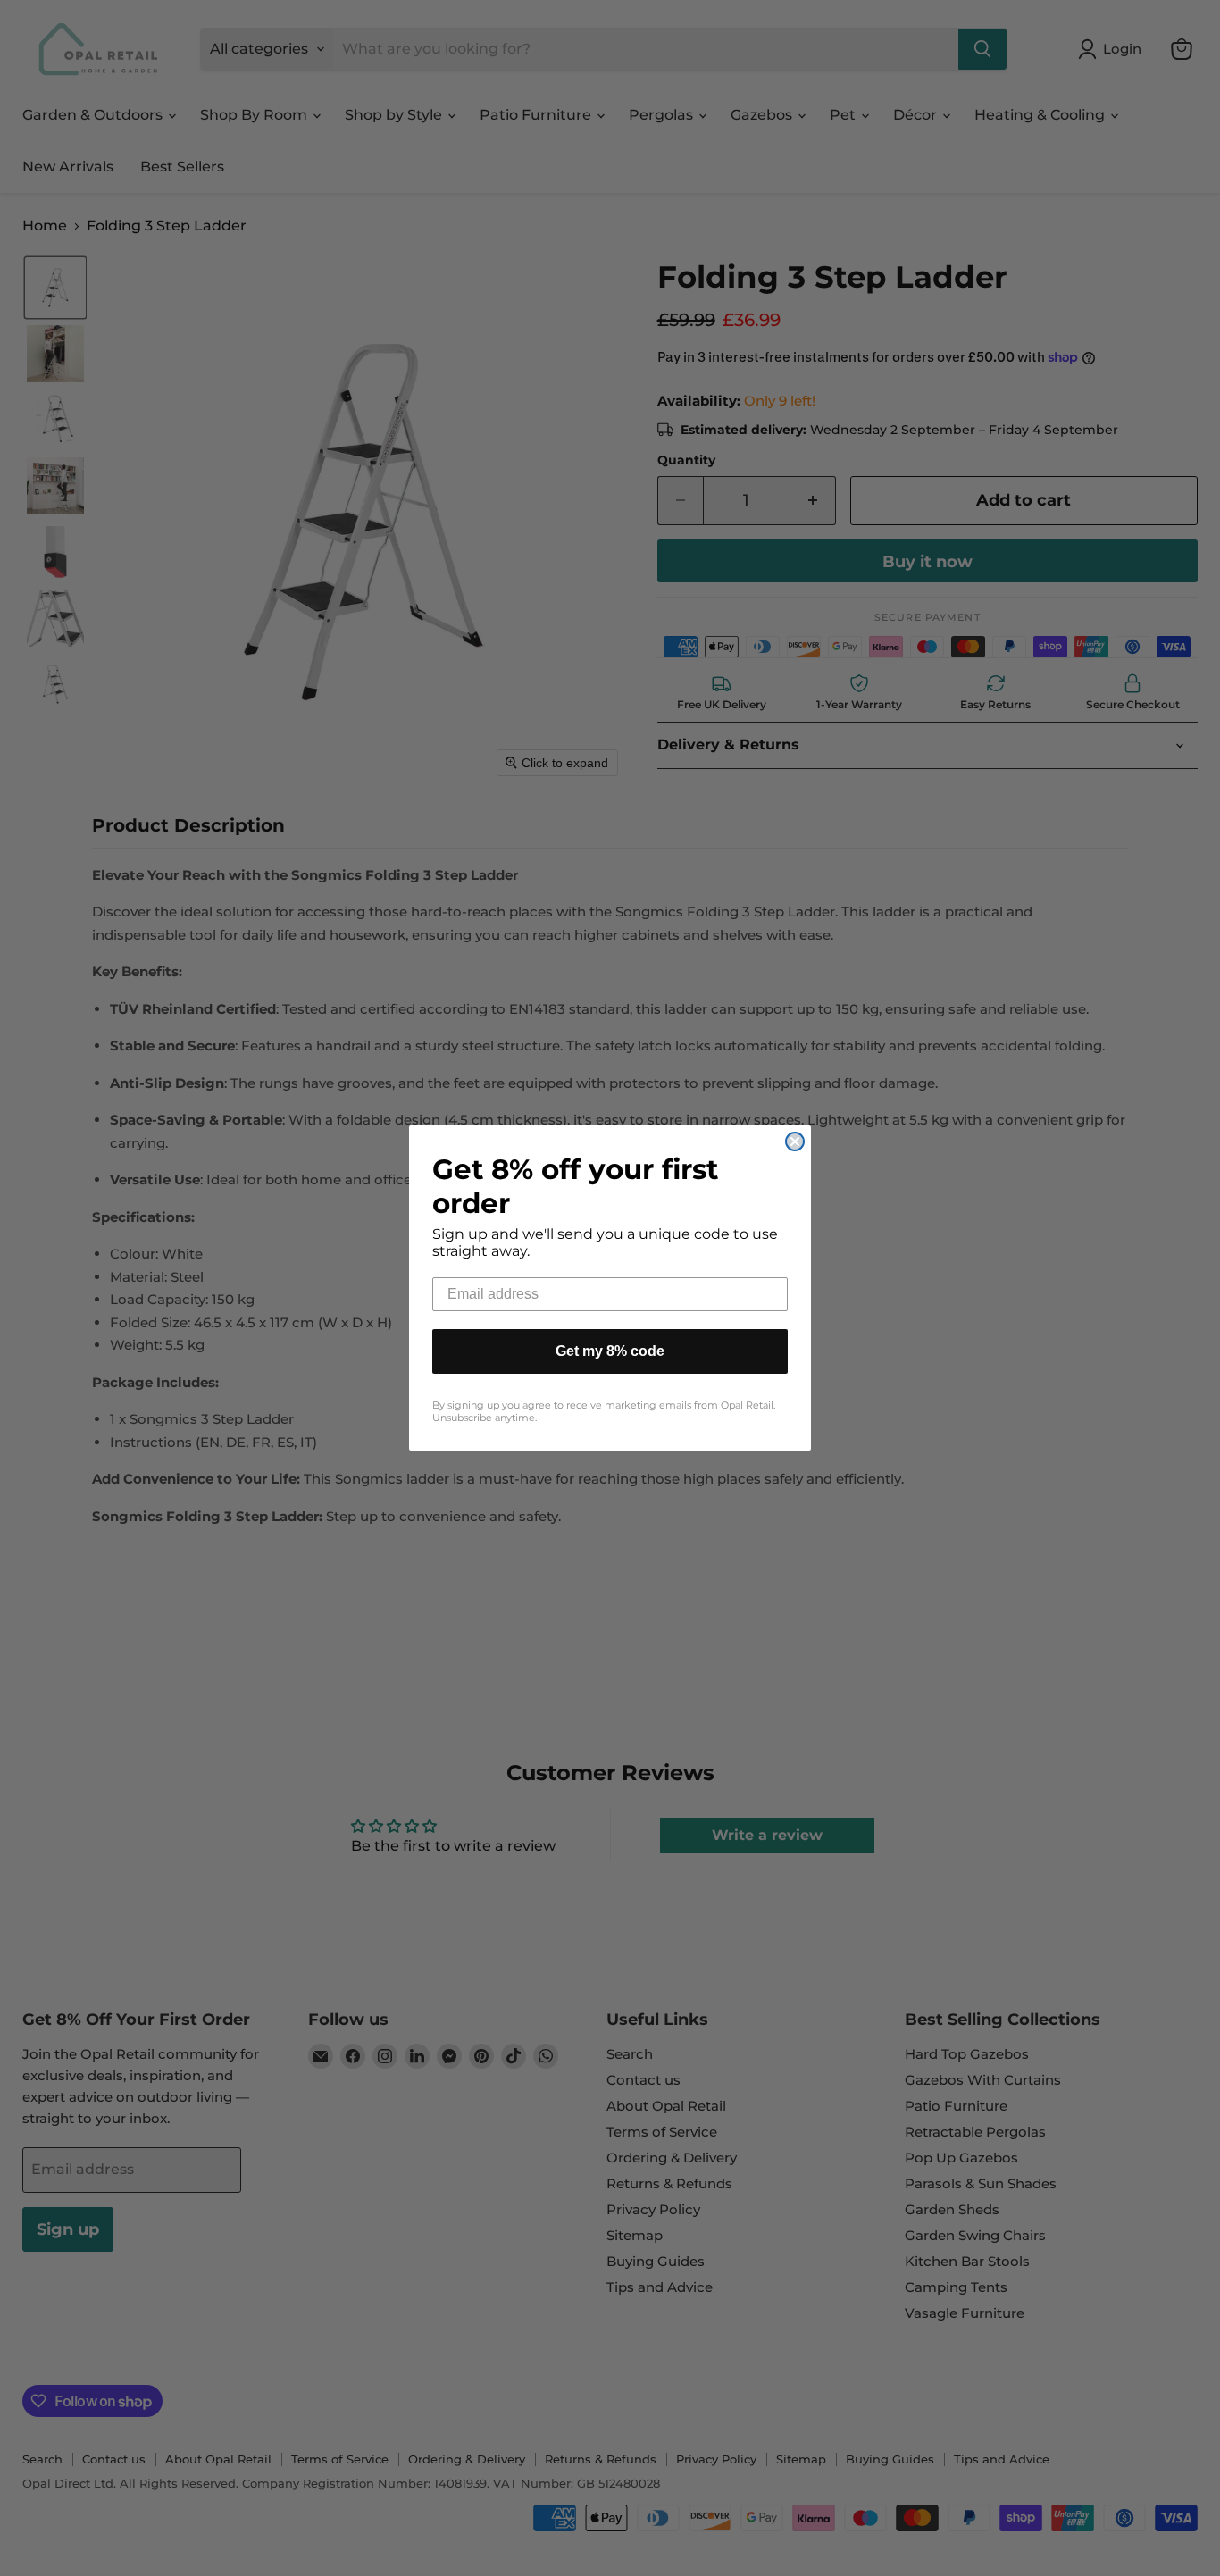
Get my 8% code (610, 1351)
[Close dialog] (795, 1142)
